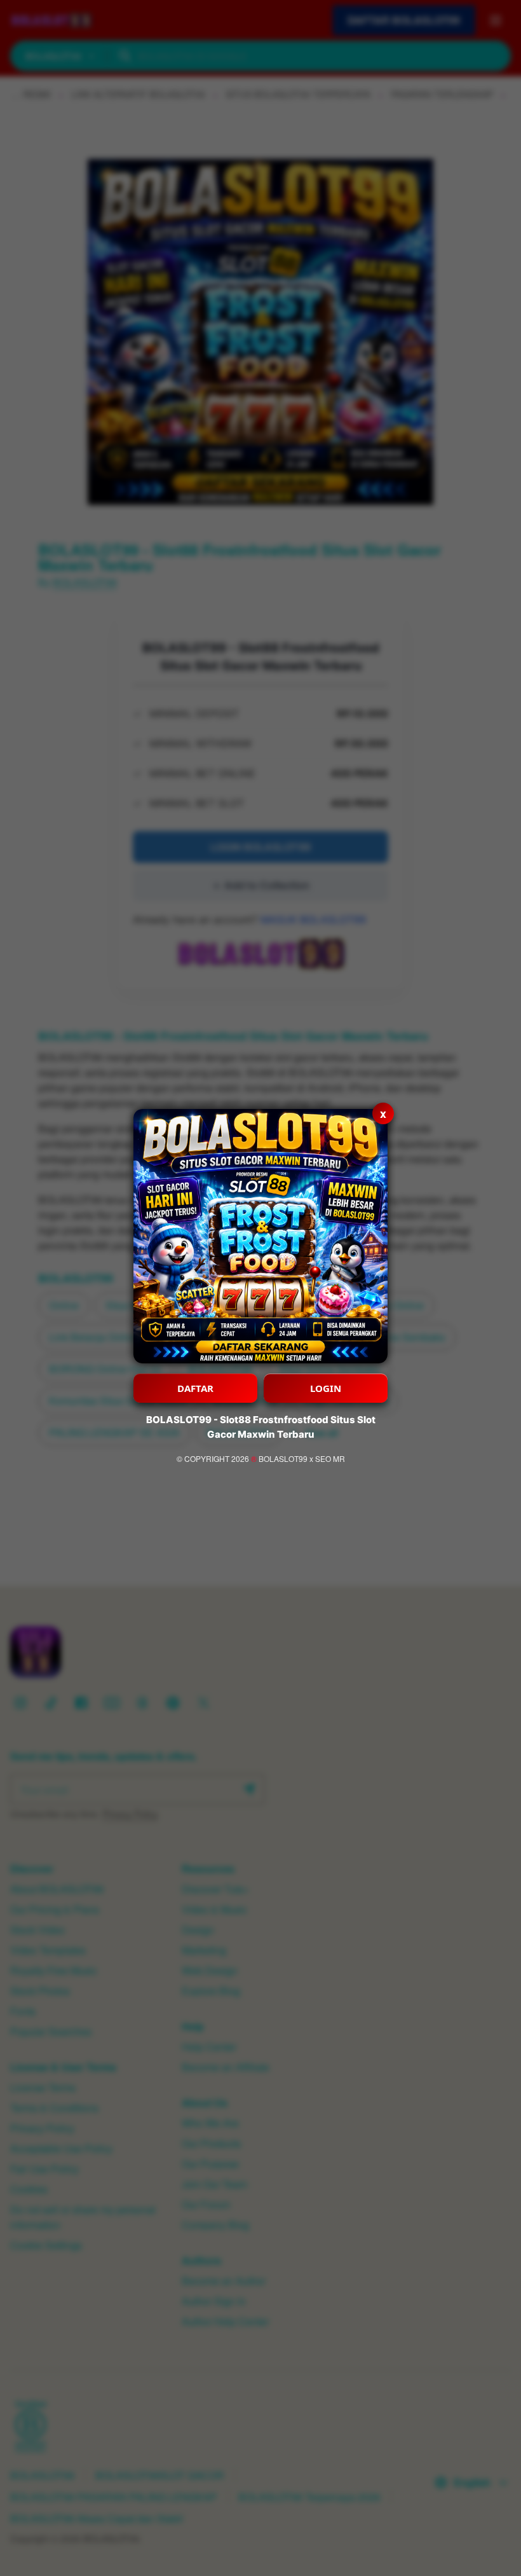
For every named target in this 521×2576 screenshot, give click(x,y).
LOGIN (326, 1388)
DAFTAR (195, 1388)
